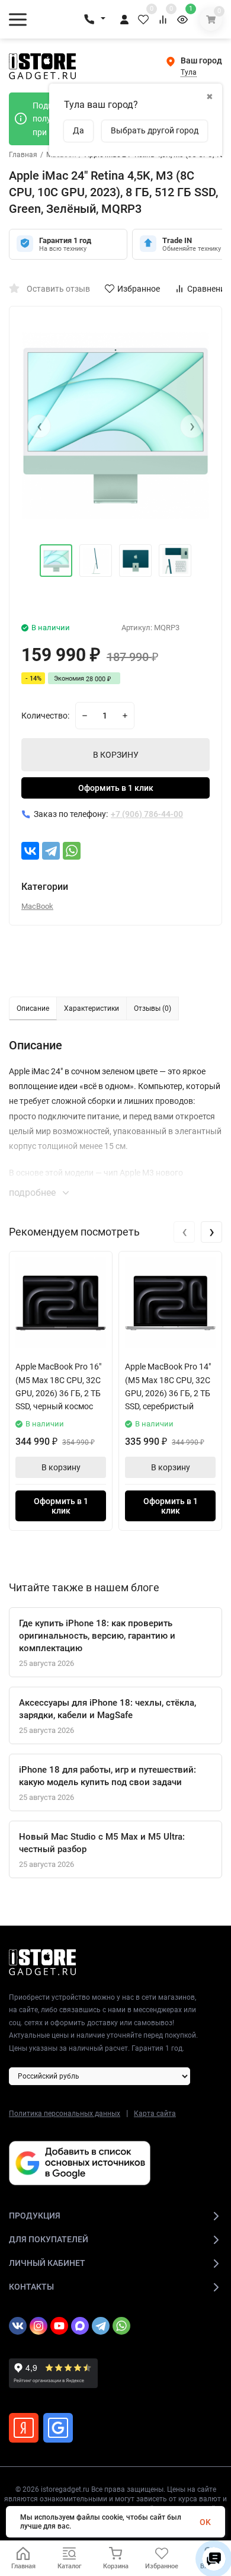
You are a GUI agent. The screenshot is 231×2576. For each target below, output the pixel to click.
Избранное (139, 289)
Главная (23, 155)
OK (205, 2522)
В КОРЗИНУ (116, 755)
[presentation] (39, 426)
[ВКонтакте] (30, 851)
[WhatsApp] (72, 851)
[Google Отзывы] (58, 2428)
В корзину (61, 1467)
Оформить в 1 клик (116, 788)
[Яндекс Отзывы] (24, 2428)
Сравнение (208, 289)
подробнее (33, 1193)
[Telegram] (51, 851)
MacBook (37, 906)
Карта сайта (155, 2114)
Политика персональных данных (65, 2114)
